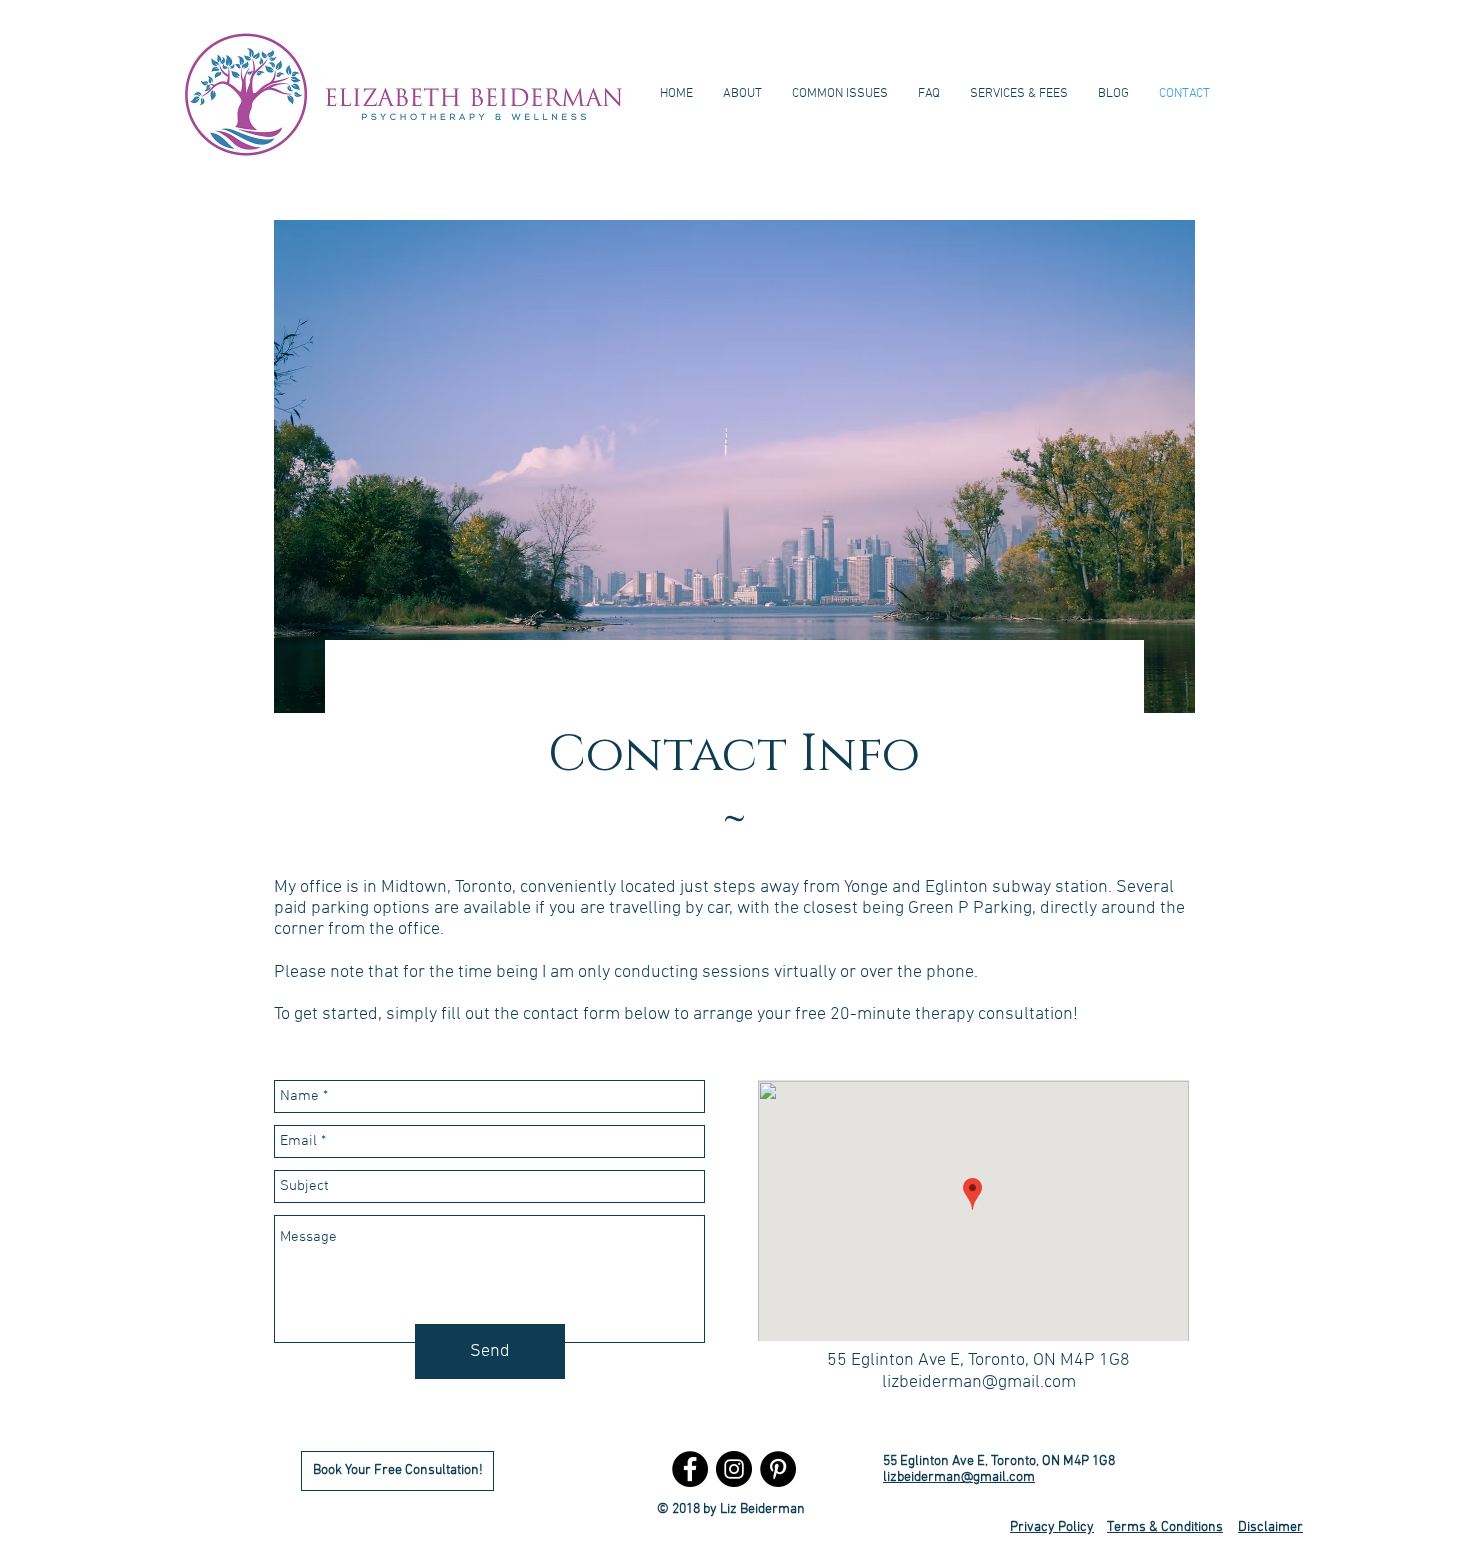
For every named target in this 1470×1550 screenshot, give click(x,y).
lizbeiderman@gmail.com (979, 1382)
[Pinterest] (778, 1469)
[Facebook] (690, 1469)
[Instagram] (734, 1469)
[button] (840, 94)
